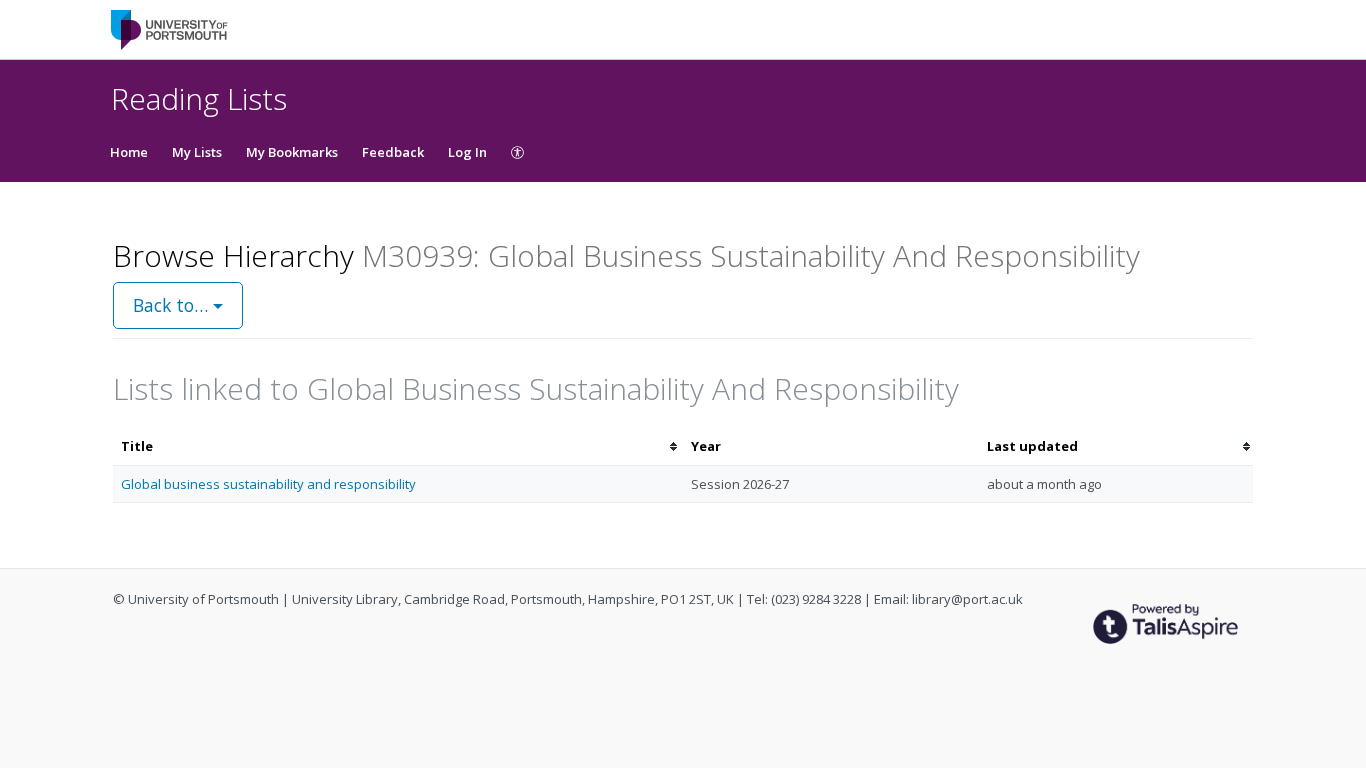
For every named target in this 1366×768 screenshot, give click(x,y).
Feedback (393, 152)
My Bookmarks (292, 152)
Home (129, 152)
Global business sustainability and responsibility (268, 484)
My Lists (197, 152)
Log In (467, 152)
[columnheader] (398, 446)
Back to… (173, 305)
